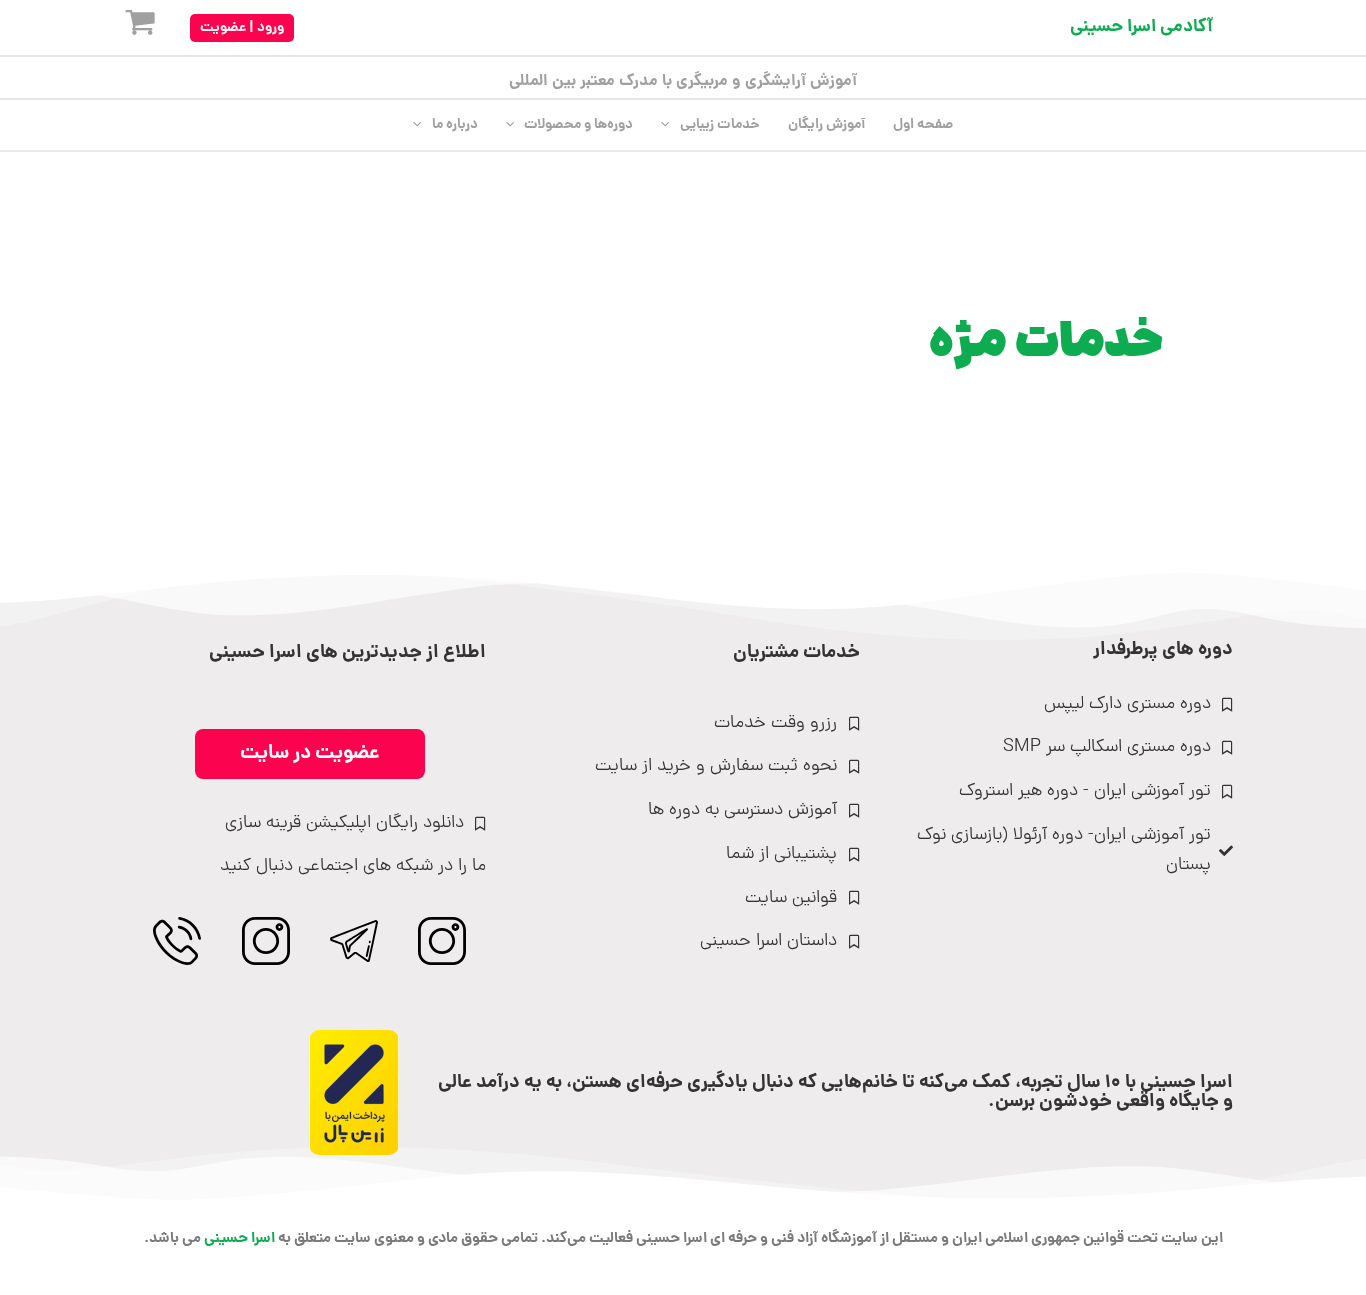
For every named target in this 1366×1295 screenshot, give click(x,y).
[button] (242, 28)
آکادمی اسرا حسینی (1141, 27)
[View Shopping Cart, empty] (124, 27)
